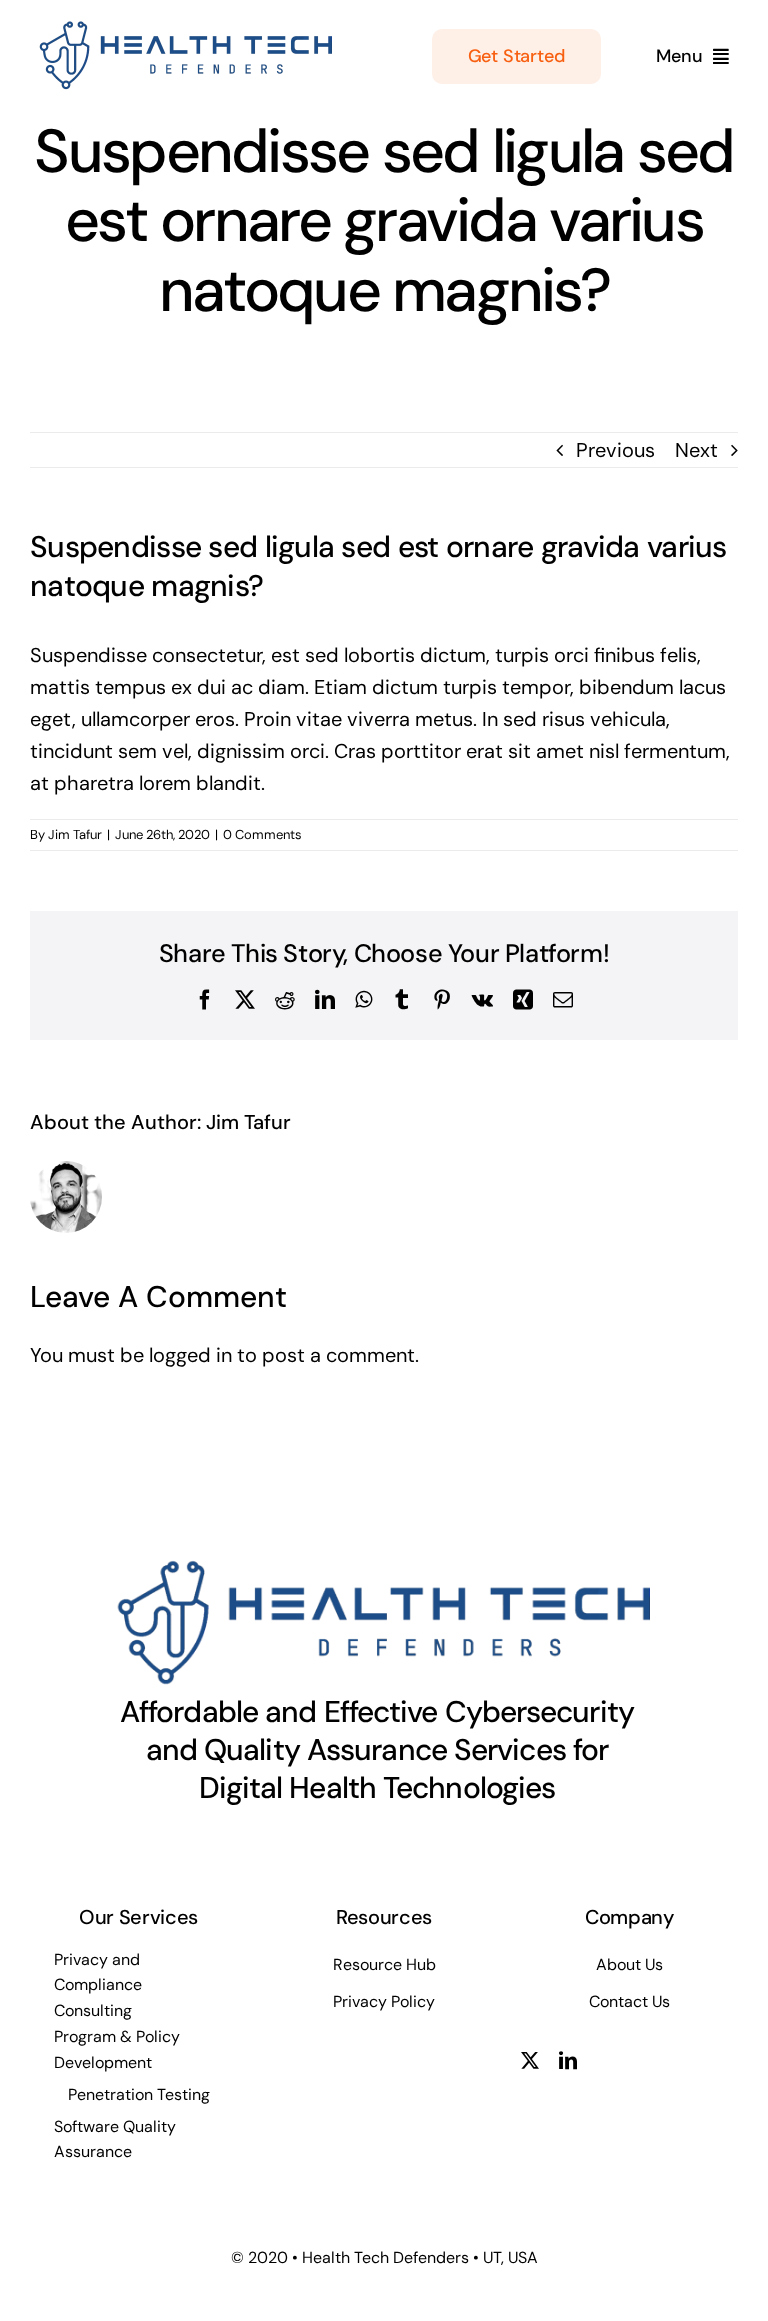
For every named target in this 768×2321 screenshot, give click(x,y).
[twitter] (530, 2060)
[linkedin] (568, 2060)
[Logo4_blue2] (182, 28)
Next (696, 450)
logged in (190, 1355)
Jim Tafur (75, 834)
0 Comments (262, 834)
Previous (615, 450)
